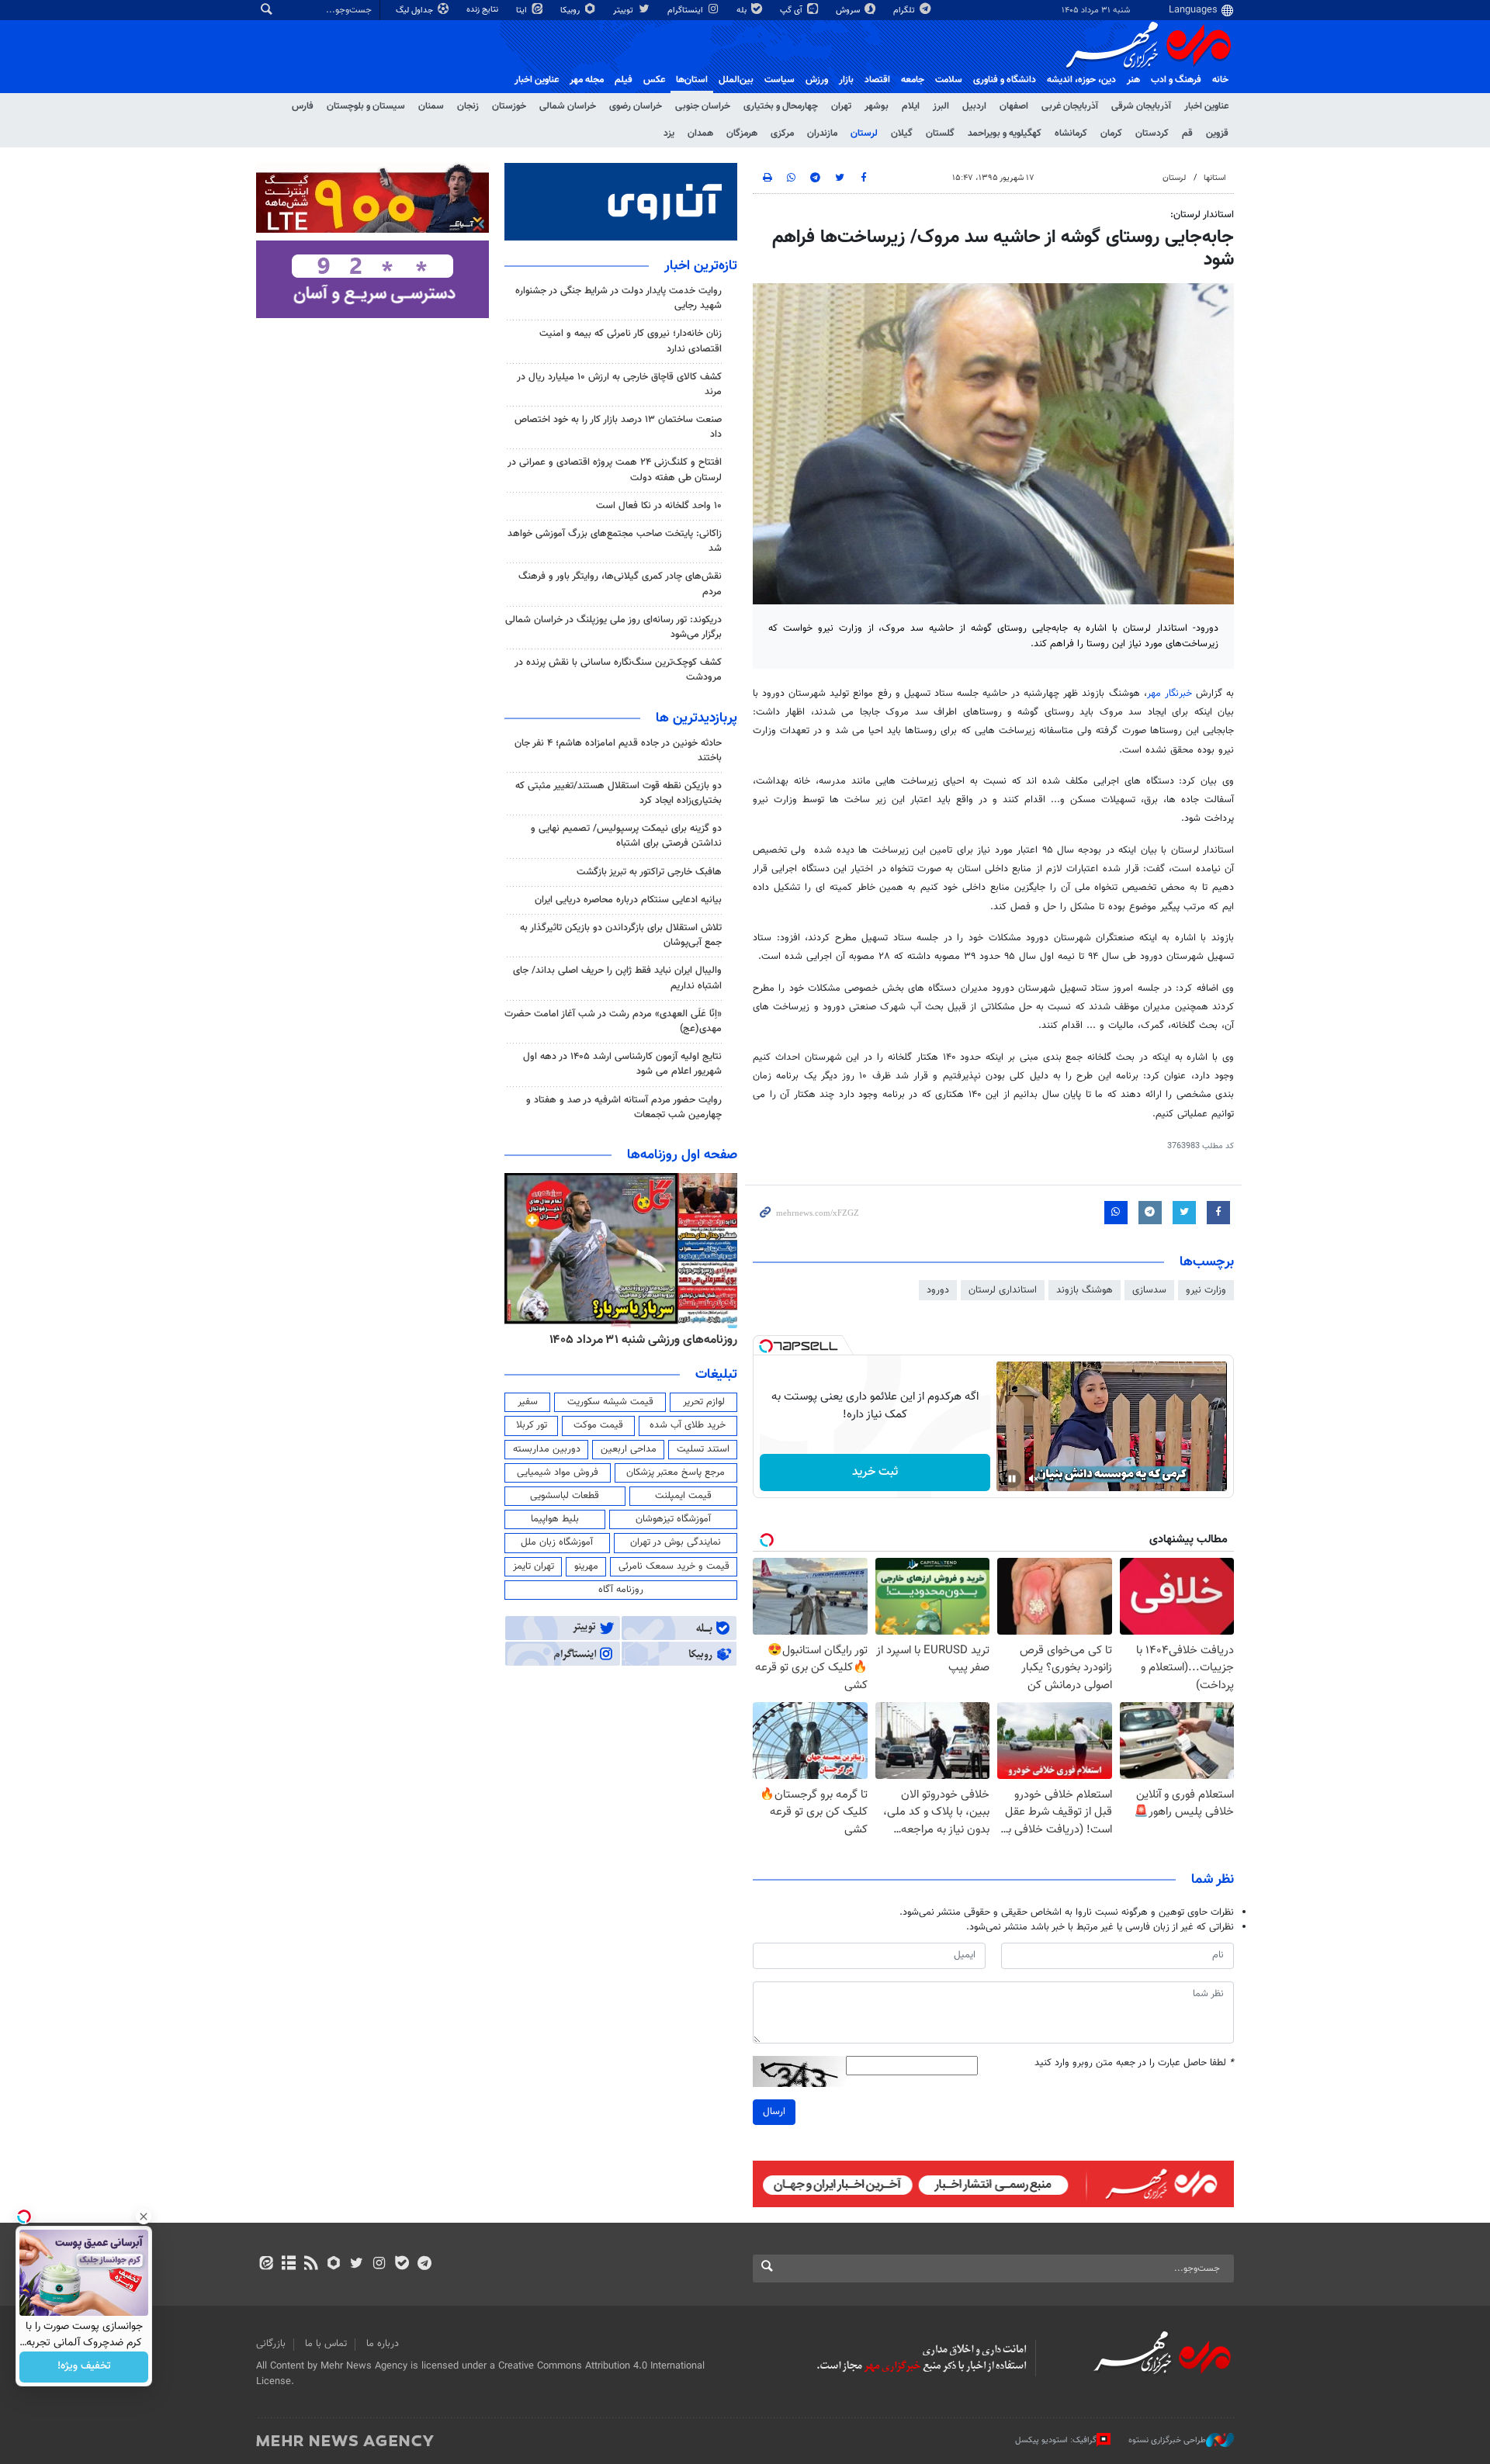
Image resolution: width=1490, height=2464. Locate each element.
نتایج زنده (483, 10)
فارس (303, 106)
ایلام (911, 106)
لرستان (864, 133)
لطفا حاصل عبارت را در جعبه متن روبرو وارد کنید (1134, 2063)
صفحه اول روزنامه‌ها (682, 1155)
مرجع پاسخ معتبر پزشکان (676, 1473)
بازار (846, 80)
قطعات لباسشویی (565, 1496)
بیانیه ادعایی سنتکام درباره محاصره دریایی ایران (628, 900)
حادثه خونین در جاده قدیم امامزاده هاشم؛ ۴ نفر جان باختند (618, 751)
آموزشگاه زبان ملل (557, 1542)
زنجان (468, 106)
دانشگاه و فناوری (1005, 80)
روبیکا (571, 10)
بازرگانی (271, 2344)
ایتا (523, 10)
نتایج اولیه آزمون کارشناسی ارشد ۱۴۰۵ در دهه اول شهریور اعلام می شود (622, 1064)
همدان (700, 133)
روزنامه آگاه (621, 1590)
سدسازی (1149, 1290)
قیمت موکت (598, 1425)
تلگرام (905, 10)
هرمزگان (742, 133)
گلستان (940, 133)
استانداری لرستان (1003, 1290)
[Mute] (1034, 1479)
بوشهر (877, 106)
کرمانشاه (1071, 133)
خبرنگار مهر (1169, 694)
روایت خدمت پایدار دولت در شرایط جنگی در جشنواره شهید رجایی (619, 298)
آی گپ (792, 10)
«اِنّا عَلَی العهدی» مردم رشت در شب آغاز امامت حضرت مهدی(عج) (613, 1021)
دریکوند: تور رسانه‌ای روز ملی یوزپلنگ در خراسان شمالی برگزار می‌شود (613, 627)
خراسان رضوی (636, 106)
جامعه (913, 80)
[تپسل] (766, 1346)
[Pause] (1012, 1479)
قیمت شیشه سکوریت (610, 1402)
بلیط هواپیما (555, 1519)
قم (1187, 133)
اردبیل (974, 106)
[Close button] (144, 2217)
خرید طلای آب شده (688, 1425)
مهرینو (586, 1566)
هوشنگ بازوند (1085, 1290)
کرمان (1111, 133)
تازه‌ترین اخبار (701, 266)
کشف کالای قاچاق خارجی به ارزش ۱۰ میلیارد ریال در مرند (619, 384)
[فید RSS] (311, 2265)
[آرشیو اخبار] (288, 2265)
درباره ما (383, 2344)
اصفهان (1014, 106)
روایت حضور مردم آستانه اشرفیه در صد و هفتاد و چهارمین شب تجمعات (624, 1107)
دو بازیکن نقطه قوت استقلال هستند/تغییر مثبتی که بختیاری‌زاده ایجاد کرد (619, 793)
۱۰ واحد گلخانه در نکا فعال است (659, 506)
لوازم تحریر (704, 1402)
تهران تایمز (534, 1566)
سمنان (431, 106)
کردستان (1152, 133)
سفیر (528, 1402)
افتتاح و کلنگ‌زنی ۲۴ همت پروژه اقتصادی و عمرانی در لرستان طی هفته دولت (615, 470)
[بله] (402, 2265)
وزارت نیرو (1206, 1290)
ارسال (774, 2112)
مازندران (822, 133)
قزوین (1217, 133)
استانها (1215, 178)
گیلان (902, 133)
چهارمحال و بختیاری (781, 106)
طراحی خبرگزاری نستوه (1167, 2440)
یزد (669, 133)
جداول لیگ (416, 10)
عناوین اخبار (1206, 106)
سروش (849, 10)
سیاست (780, 80)
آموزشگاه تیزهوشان (673, 1519)
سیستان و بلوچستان (366, 106)
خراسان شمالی (568, 106)
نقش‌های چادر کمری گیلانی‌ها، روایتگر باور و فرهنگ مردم (620, 584)
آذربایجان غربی (1070, 106)
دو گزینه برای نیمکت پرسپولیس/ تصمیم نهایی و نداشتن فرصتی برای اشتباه (626, 836)
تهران (841, 106)
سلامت (949, 80)
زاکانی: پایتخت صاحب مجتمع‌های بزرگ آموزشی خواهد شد (615, 541)
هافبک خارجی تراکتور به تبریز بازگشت (649, 872)
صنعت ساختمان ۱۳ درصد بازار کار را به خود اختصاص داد (618, 427)
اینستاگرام (686, 10)
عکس (654, 80)
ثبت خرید (875, 1472)
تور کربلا (532, 1425)
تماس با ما (326, 2344)
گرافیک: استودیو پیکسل (1056, 2440)
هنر (1133, 80)
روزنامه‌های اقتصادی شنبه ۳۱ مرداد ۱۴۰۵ (638, 1340)
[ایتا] (266, 2265)
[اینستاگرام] (379, 2265)
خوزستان (509, 106)
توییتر (624, 10)
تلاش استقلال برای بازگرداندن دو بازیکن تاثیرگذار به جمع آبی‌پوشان (621, 935)
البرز (941, 106)
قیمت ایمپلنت (683, 1496)
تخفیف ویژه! (84, 2367)
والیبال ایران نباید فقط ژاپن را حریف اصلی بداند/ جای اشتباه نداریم (617, 978)
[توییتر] (357, 2265)
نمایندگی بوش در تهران (676, 1542)
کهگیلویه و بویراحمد (1005, 133)
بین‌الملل (736, 80)
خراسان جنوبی (703, 106)
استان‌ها (692, 80)
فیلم (624, 80)
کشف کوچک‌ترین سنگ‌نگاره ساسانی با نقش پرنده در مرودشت (618, 670)
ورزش (817, 80)
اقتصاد (877, 80)
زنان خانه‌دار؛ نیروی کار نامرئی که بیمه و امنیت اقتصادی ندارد (631, 341)
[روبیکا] (334, 2265)
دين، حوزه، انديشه (1081, 80)
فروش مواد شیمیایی (558, 1473)
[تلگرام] (424, 2265)
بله (743, 10)
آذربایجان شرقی (1141, 106)
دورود (938, 1290)
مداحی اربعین (629, 1449)
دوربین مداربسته (547, 1449)
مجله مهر (587, 80)
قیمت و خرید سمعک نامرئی (674, 1566)
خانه (1220, 80)
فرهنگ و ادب (1176, 80)
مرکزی (782, 133)
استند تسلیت (703, 1449)
